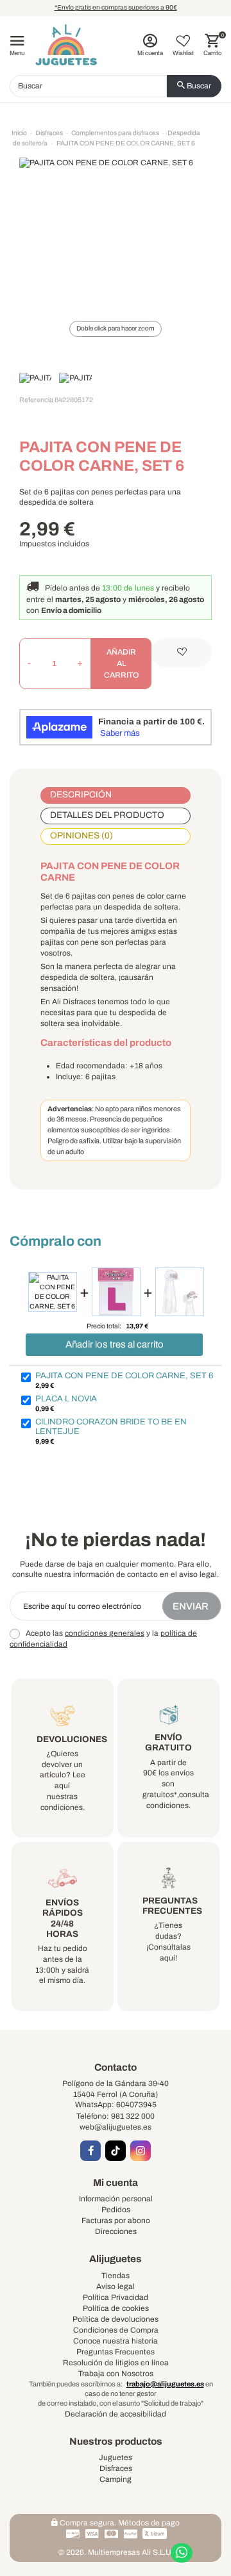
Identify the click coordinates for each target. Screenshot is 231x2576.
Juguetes (116, 2458)
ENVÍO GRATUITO (168, 1742)
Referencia (36, 400)
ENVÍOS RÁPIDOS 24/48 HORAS (63, 1918)
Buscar (198, 86)
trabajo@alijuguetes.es (165, 2384)
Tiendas (116, 2276)
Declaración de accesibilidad (116, 2414)
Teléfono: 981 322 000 (116, 2116)
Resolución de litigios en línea (116, 2363)
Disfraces (116, 2468)
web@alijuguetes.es (116, 2127)
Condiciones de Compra (116, 2330)
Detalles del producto (107, 815)
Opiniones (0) (81, 836)
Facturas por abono (116, 2221)
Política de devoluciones (116, 2319)
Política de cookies (116, 2308)
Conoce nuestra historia (116, 2341)
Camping (116, 2479)
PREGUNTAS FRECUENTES (172, 1906)
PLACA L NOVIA (66, 1399)
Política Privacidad (116, 2297)
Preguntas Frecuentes (116, 2352)
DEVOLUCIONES (72, 1739)
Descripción (81, 795)
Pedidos (116, 2210)
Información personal (116, 2199)
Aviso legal (116, 2287)
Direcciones (116, 2231)
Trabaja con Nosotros (116, 2374)
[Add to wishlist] (182, 653)
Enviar (192, 1606)
